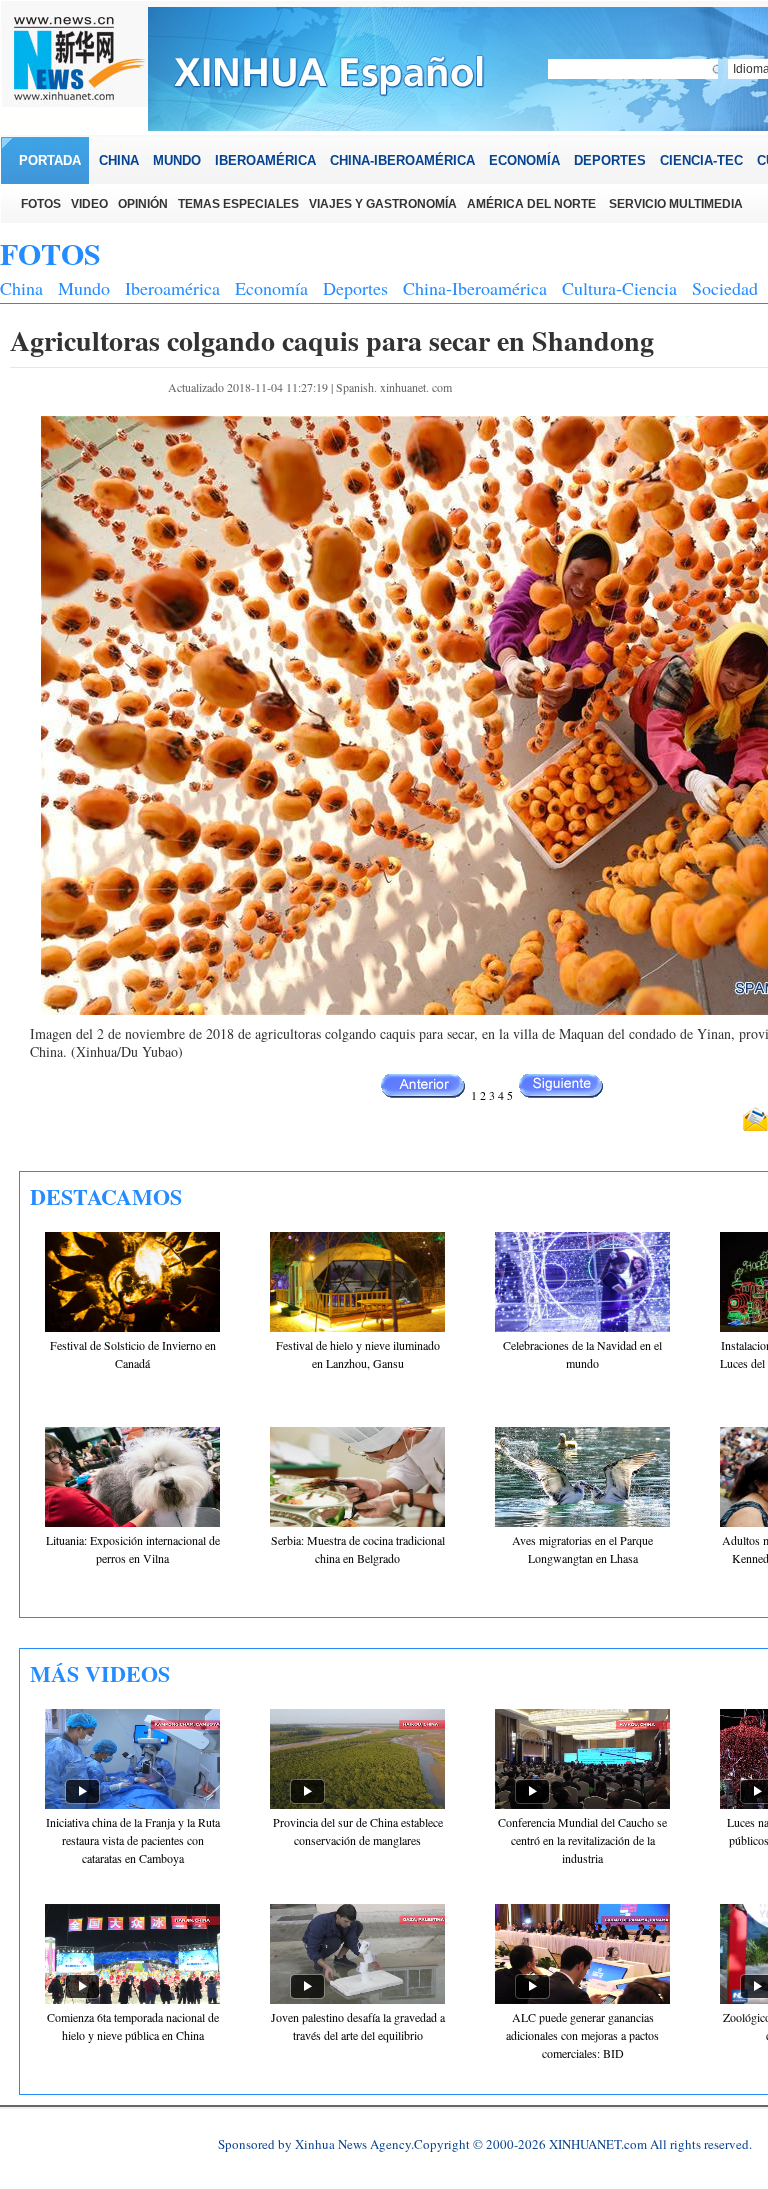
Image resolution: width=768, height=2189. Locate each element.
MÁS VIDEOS (100, 1673)
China (21, 288)
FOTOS (50, 253)
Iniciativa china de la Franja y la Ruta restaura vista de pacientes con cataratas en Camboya (133, 1840)
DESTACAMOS (106, 1196)
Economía (271, 288)
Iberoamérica (172, 288)
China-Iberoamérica (475, 288)
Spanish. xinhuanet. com (394, 387)
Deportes (355, 288)
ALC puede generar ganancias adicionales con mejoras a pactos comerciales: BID (582, 2035)
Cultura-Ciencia (619, 288)
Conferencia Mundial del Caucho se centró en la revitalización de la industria (582, 1840)
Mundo (84, 288)
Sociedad (725, 288)
